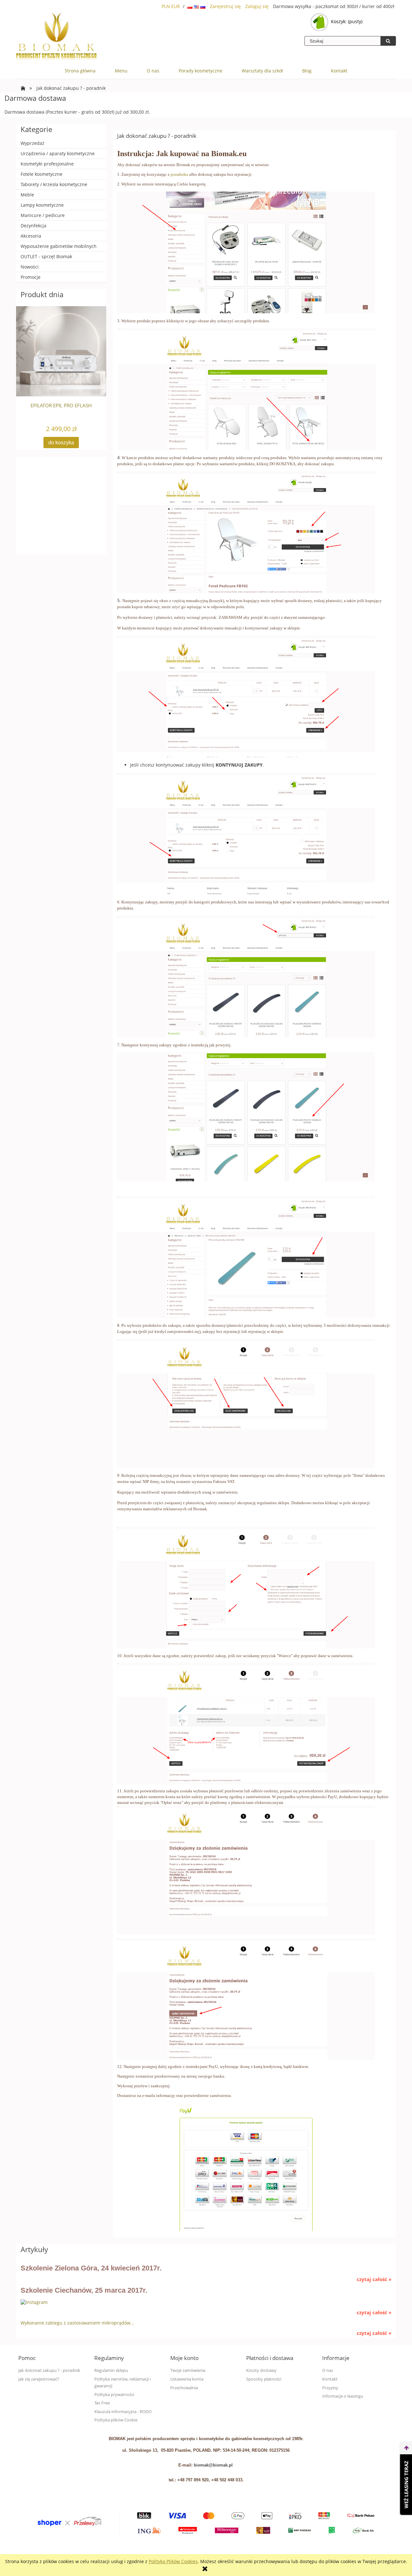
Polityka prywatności (114, 2395)
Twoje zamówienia (188, 2370)
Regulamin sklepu (111, 2370)
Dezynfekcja (33, 226)
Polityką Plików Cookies (173, 2561)
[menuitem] (80, 71)
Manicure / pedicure (43, 215)
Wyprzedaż (33, 143)
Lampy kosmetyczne (42, 205)
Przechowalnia (184, 2388)
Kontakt (330, 2379)
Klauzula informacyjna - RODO (123, 2412)
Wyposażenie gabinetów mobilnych (59, 246)
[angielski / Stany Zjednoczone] (197, 6)
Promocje (31, 277)
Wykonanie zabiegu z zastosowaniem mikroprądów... (77, 2323)
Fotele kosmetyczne (42, 174)
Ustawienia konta (187, 2379)
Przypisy (330, 2388)
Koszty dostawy (261, 2370)
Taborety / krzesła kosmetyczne (54, 184)
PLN (166, 6)
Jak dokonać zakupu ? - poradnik (49, 2370)
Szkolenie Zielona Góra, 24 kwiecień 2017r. (91, 2268)
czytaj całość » (374, 2279)
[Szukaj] (388, 41)
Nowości (30, 267)
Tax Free (102, 2403)
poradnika (179, 174)
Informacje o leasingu (343, 2396)
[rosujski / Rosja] (203, 6)
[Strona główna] (56, 37)
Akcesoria (31, 236)
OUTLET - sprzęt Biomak (46, 256)
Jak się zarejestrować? (39, 2379)
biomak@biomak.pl (213, 2465)
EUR (176, 6)
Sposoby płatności (264, 2379)
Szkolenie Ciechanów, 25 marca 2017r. (84, 2290)
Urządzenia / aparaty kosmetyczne (58, 153)
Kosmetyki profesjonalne (47, 164)
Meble (27, 195)
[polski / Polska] (191, 6)
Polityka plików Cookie (116, 2420)
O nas (328, 2370)
